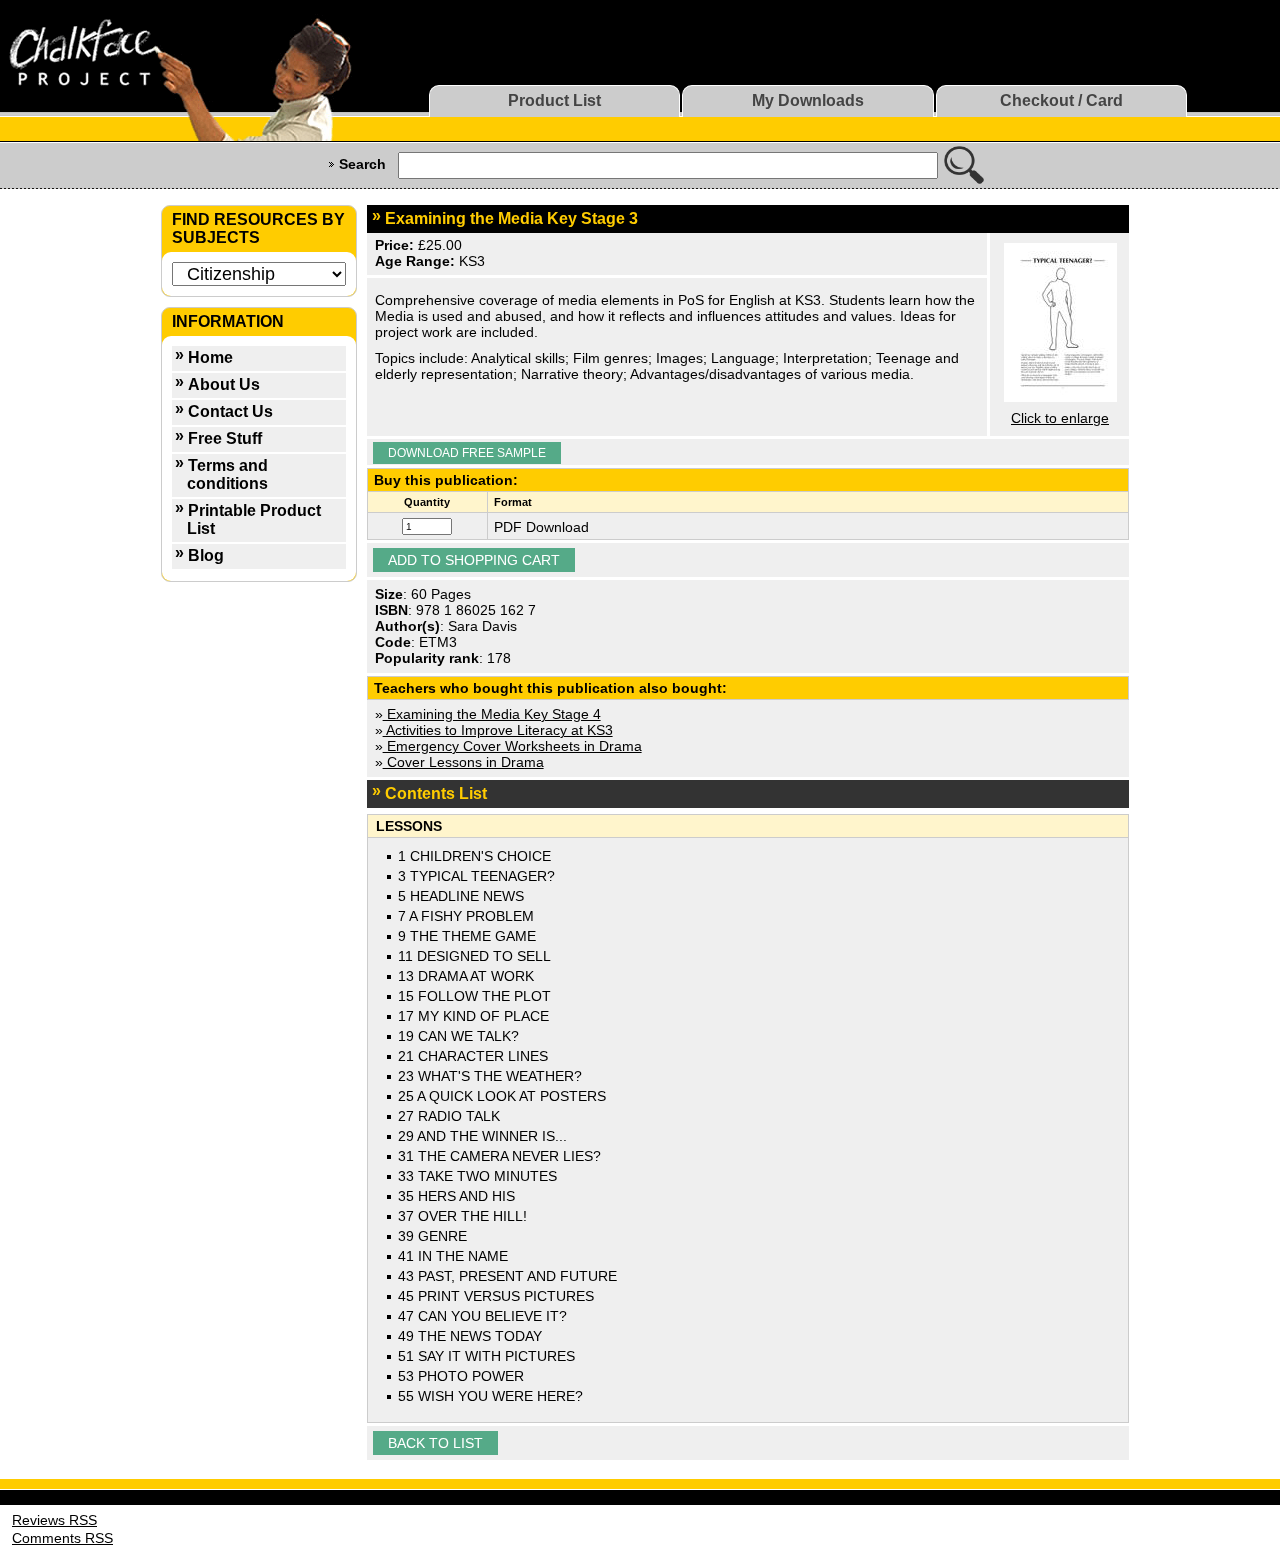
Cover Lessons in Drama (463, 762)
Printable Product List (254, 519)
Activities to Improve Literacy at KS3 (498, 730)
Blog (206, 555)
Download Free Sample (467, 453)
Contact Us (230, 411)
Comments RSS (62, 1538)
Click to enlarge (1060, 418)
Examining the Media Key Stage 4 (492, 714)
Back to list (435, 1443)
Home (210, 357)
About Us (224, 384)
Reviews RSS (54, 1520)
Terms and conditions (227, 474)
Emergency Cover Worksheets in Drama (512, 746)
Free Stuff (225, 438)
